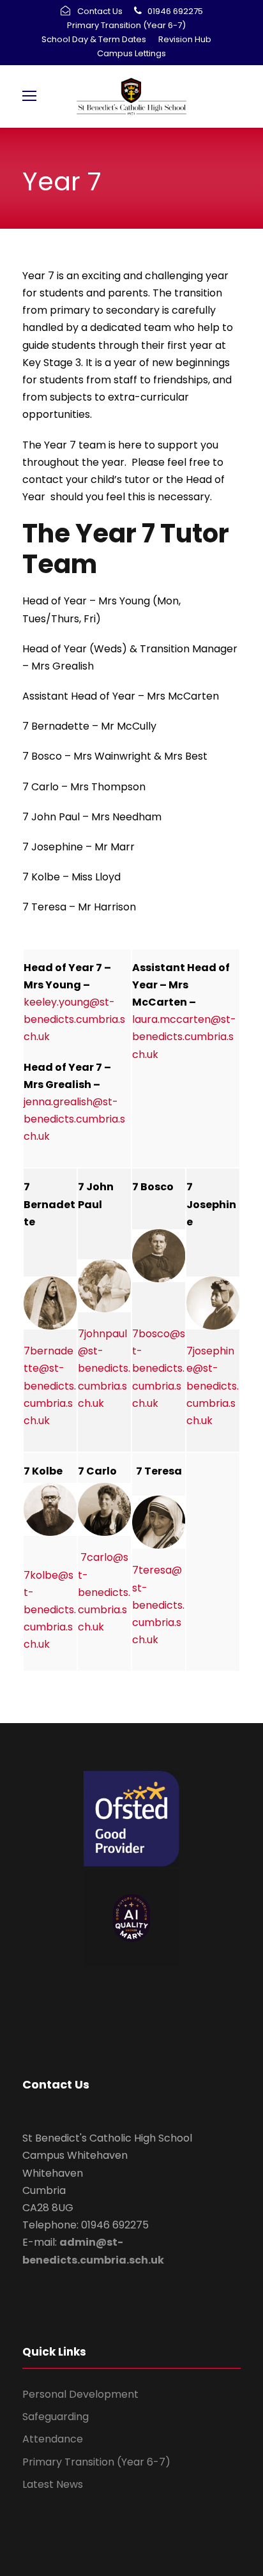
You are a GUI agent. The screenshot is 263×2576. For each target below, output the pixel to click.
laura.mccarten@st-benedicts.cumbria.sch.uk (184, 1037)
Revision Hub (185, 39)
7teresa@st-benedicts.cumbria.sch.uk (158, 1605)
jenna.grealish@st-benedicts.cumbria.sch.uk (74, 1119)
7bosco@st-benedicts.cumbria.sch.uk (159, 1368)
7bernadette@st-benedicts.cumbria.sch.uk (50, 1386)
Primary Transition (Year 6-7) (126, 25)
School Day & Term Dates (94, 39)
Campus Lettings (131, 53)
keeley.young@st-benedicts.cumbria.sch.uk (74, 1019)
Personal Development (80, 2394)
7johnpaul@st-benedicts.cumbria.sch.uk (104, 1368)
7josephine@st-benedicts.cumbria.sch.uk (213, 1386)
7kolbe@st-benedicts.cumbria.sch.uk (50, 1610)
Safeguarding (56, 2417)
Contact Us (100, 11)
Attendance (53, 2439)
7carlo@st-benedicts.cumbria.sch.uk (104, 1592)
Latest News (53, 2484)
